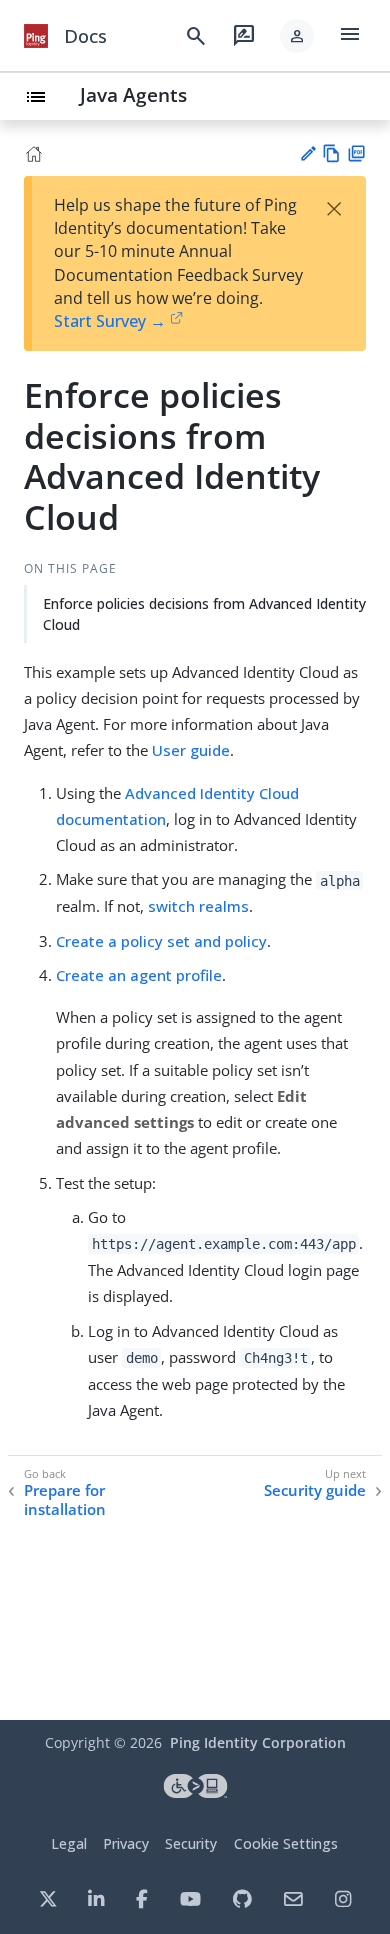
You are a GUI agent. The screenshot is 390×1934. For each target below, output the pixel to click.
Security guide (315, 1490)
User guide (191, 750)
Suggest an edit (307, 153)
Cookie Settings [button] (286, 1843)
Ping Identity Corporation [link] (258, 1742)
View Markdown (331, 153)
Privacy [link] (126, 1843)
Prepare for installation (65, 1500)
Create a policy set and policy (161, 941)
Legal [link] (69, 1843)
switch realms (198, 906)
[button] (297, 36)
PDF (356, 153)
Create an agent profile (139, 975)
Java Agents (133, 94)
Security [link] (191, 1843)
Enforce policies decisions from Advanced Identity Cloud (204, 614)
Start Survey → (110, 321)
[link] (36, 36)
